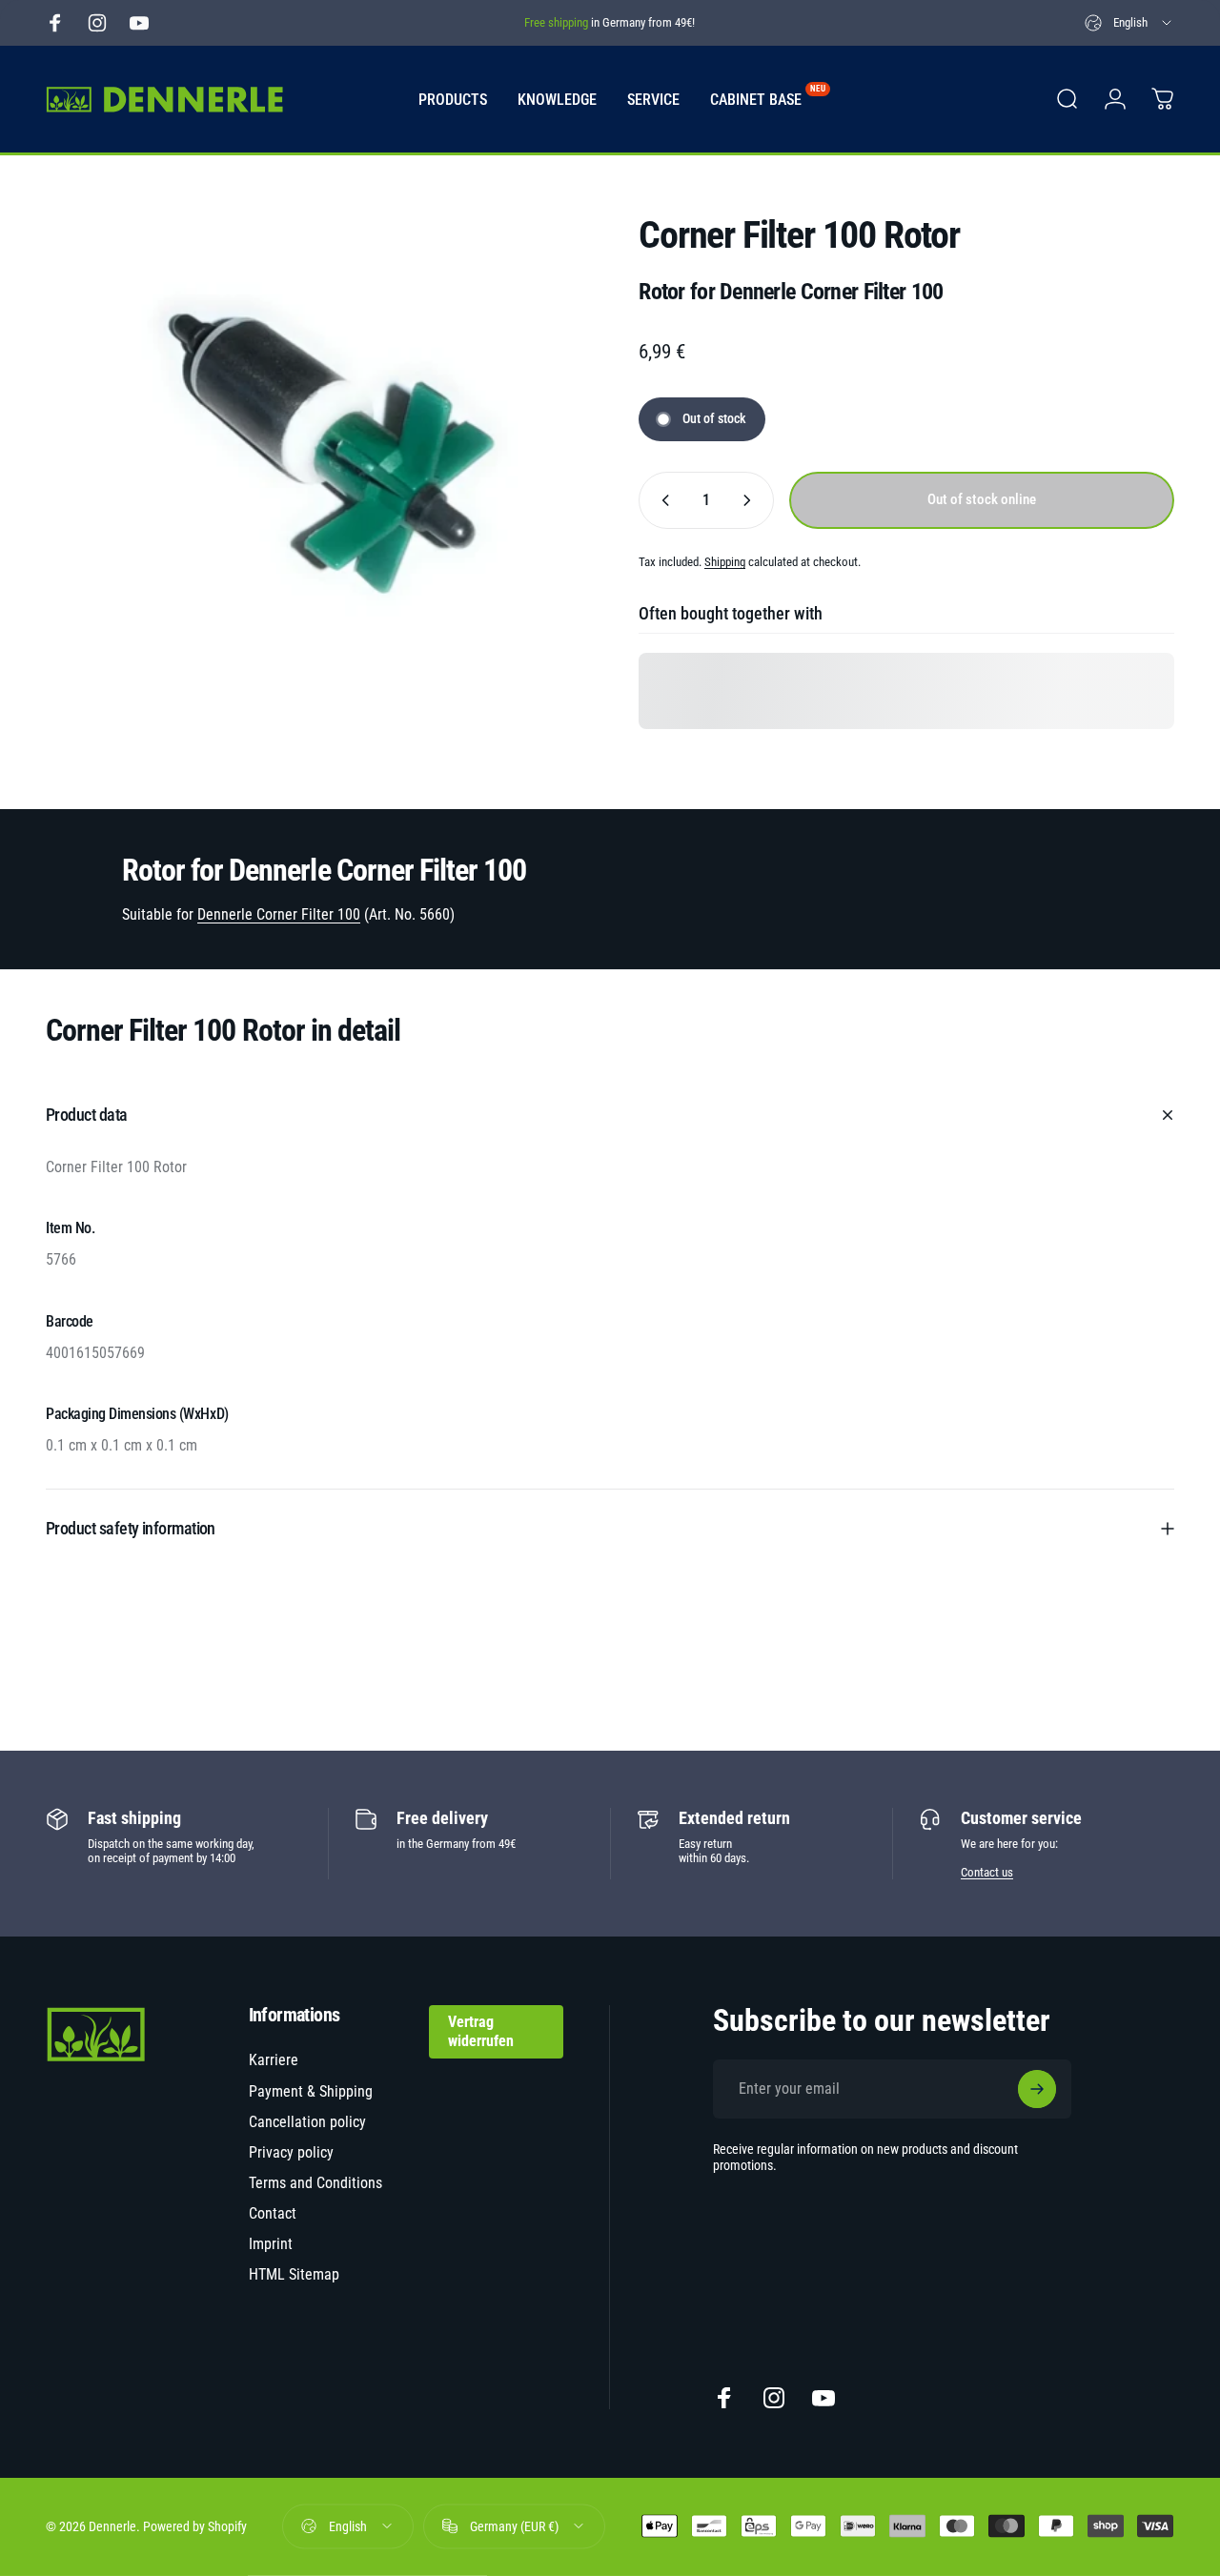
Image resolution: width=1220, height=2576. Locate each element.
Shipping (725, 562)
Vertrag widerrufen (481, 2031)
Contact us (987, 1872)
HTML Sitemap (294, 2274)
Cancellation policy (307, 2122)
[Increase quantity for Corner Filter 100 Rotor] (751, 500)
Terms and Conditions (315, 2183)
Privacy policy (291, 2152)
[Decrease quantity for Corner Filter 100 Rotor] (661, 500)
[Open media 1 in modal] (314, 461)
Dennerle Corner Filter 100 (279, 914)
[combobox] (1129, 23)
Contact (273, 2213)
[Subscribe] (1037, 2089)
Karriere (274, 2060)
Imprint (271, 2244)
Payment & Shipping (311, 2091)
